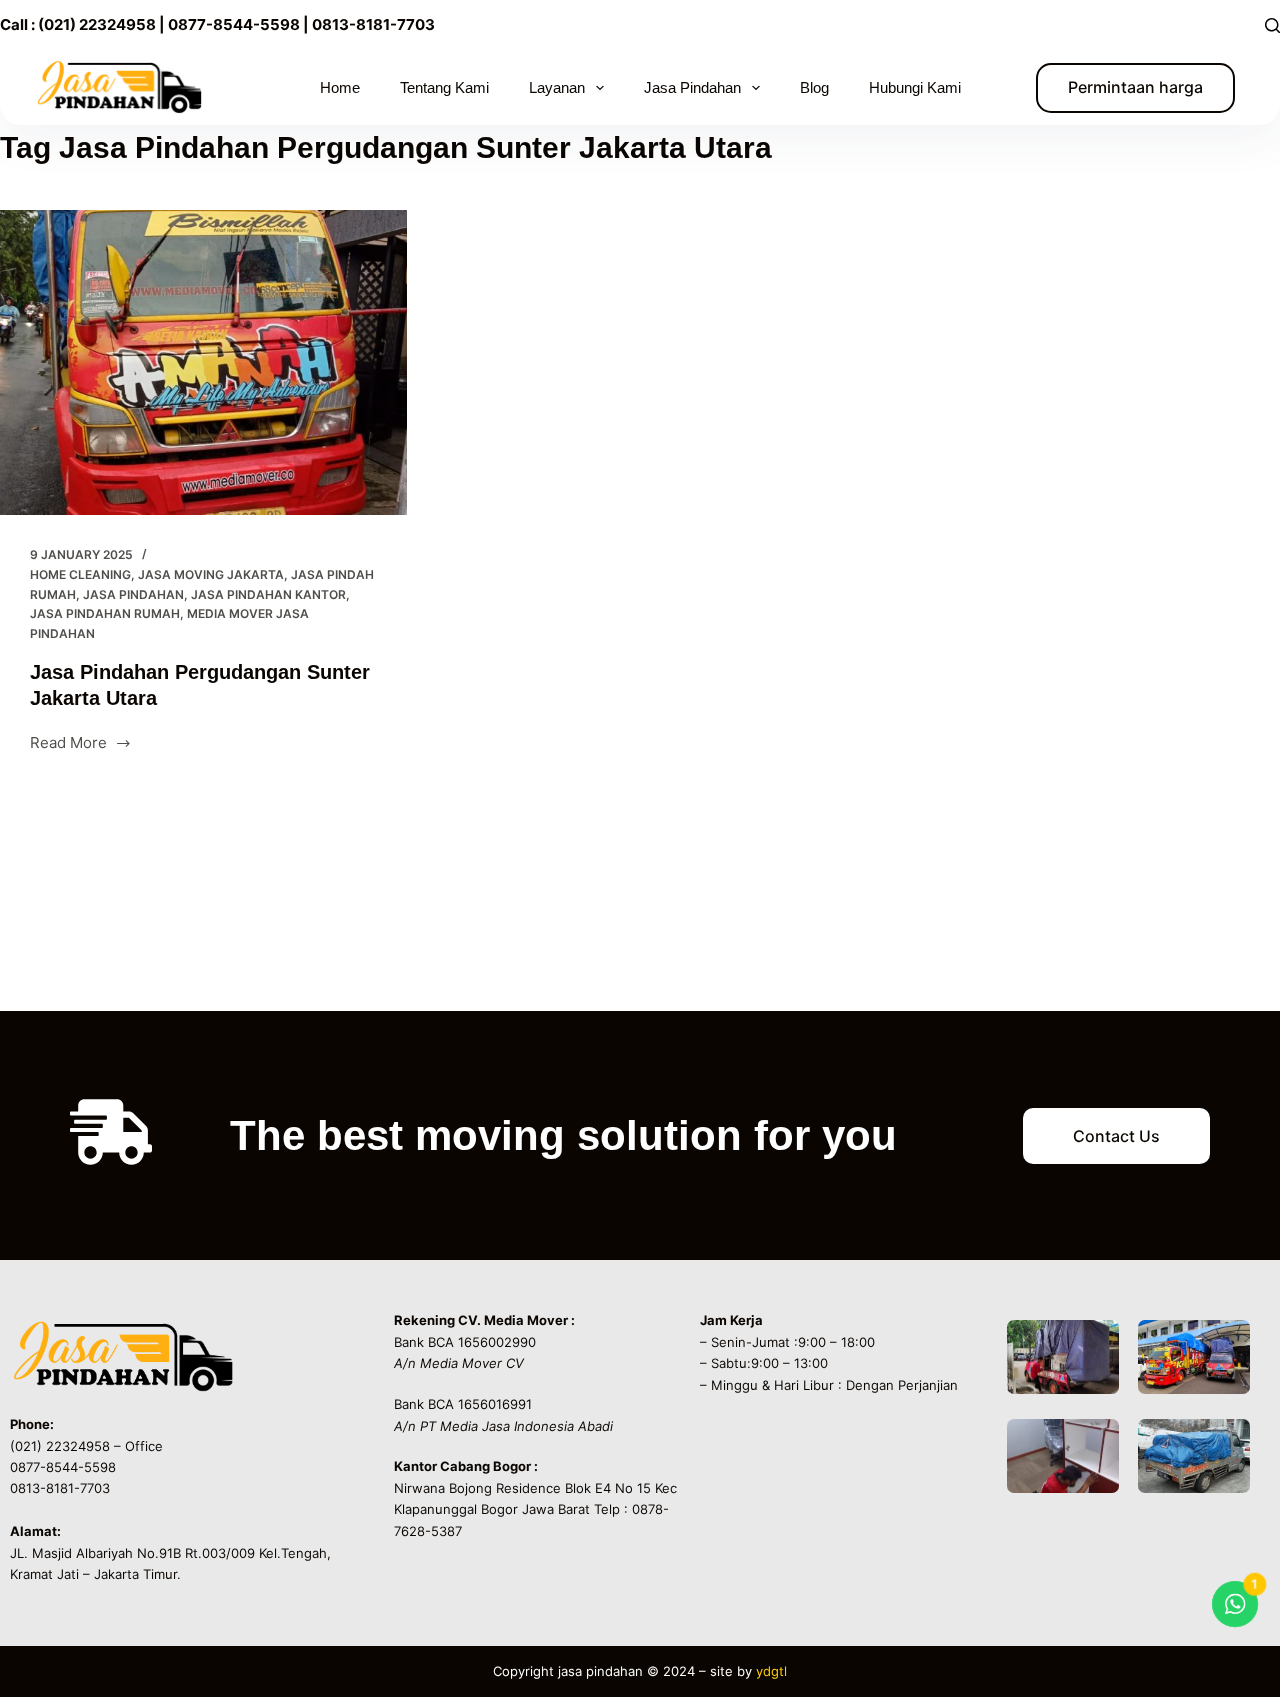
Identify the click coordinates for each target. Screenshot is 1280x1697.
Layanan (557, 87)
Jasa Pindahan (133, 594)
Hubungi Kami (915, 87)
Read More (77, 741)
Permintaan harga (1135, 87)
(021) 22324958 (97, 24)
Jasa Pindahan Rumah (105, 613)
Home (340, 87)
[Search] (1272, 25)
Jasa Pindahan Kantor (268, 594)
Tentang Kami (444, 87)
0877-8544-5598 (232, 24)
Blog (814, 87)
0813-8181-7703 (373, 24)
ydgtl (771, 1671)
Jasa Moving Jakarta (211, 574)
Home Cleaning (80, 574)
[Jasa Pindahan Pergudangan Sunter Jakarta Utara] (203, 362)
